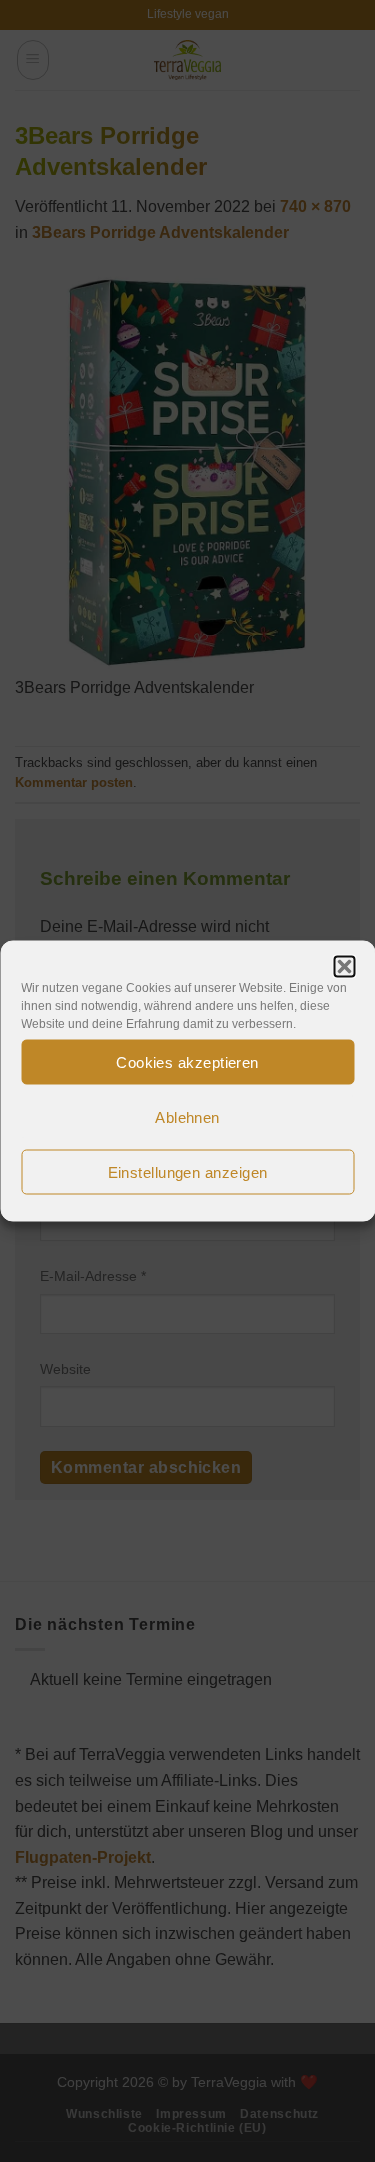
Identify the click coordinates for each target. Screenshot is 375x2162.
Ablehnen (187, 1116)
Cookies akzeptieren (187, 1061)
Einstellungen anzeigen (188, 1171)
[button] (344, 967)
